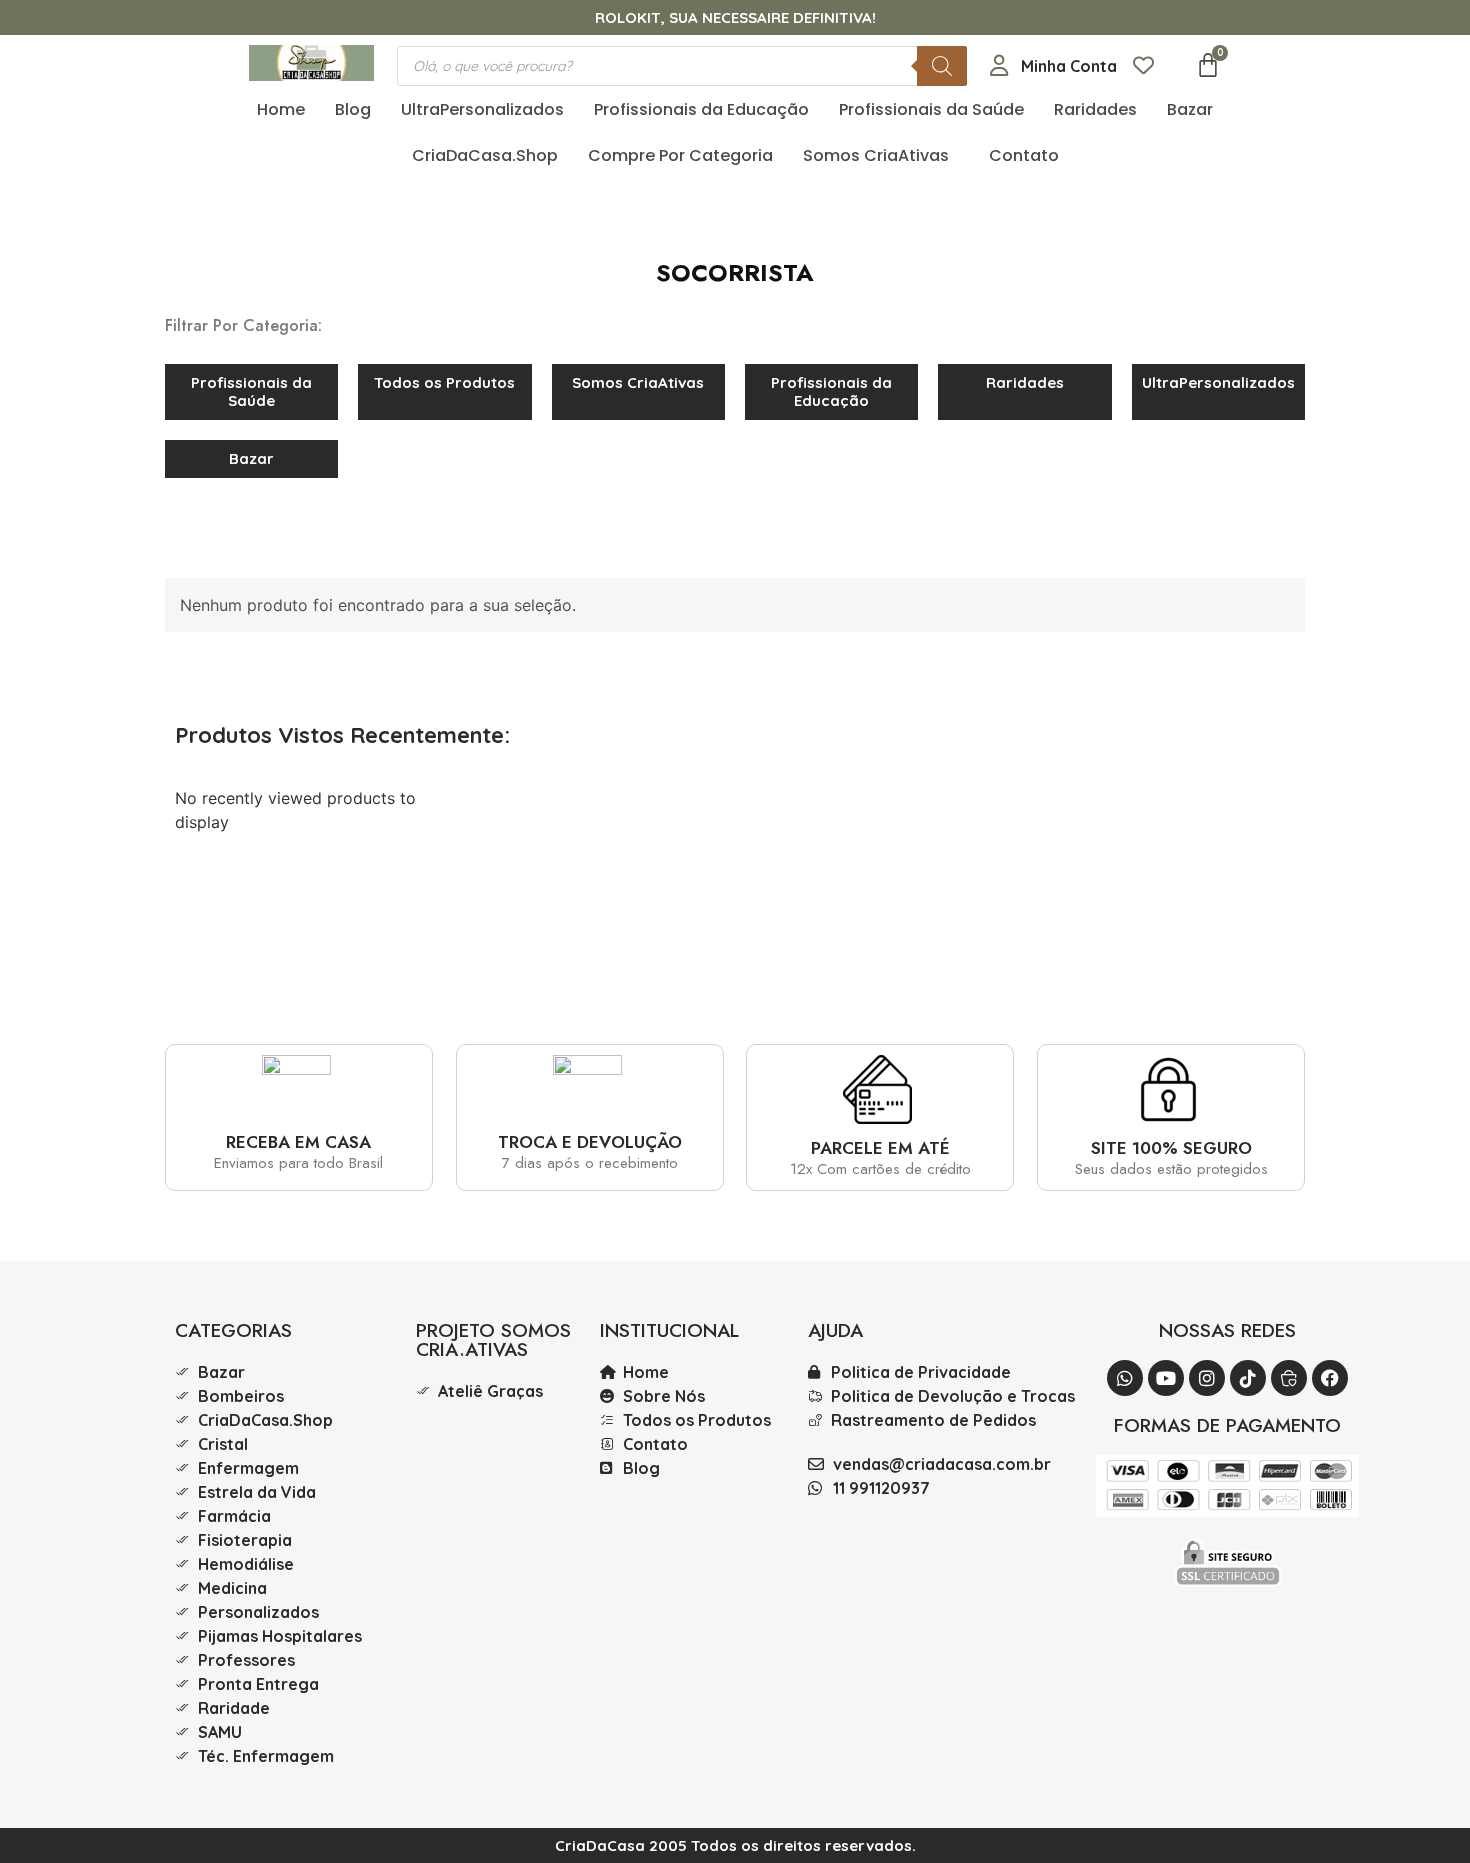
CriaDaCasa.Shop (485, 155)
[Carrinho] (1208, 65)
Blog (353, 109)
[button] (881, 156)
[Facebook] (1330, 1378)
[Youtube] (1166, 1378)
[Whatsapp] (1125, 1378)
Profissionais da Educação (701, 109)
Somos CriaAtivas (876, 155)
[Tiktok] (1248, 1378)
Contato (1024, 155)
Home (281, 109)
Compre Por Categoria (680, 155)
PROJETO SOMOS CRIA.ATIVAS (493, 1340)
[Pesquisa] (942, 66)
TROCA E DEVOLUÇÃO (590, 1142)
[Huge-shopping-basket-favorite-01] (1289, 1378)
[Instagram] (1207, 1378)
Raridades (1095, 109)
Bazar (1190, 109)
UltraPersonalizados (482, 109)
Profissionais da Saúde (931, 109)
